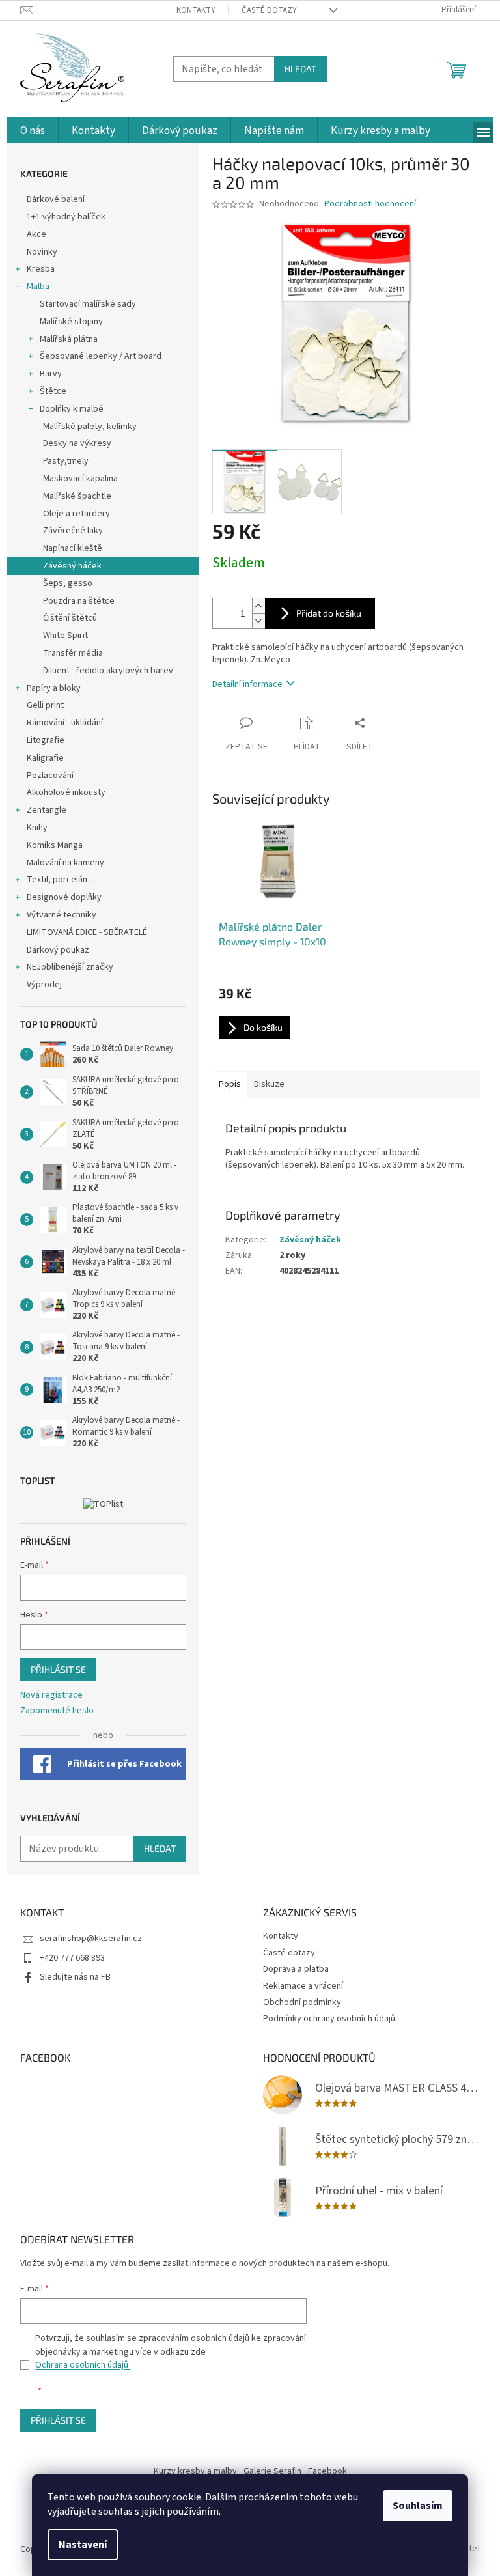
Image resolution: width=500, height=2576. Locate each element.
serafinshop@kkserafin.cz (91, 1939)
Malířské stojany (71, 322)
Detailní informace (247, 684)
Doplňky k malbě (72, 409)
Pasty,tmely (66, 461)
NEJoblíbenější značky (70, 967)
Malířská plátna (69, 339)
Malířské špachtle (77, 496)
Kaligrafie (45, 758)
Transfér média (73, 653)
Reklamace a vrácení (303, 1986)
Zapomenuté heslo (57, 1711)
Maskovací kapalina (80, 479)
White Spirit (65, 636)
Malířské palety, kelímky (90, 427)
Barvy (51, 374)
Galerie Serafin (272, 2471)
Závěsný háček (72, 566)
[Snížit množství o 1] (258, 621)
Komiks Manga (55, 845)
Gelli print (45, 705)
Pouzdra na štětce (79, 601)
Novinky (42, 252)
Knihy (37, 828)
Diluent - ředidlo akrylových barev (108, 671)
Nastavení (83, 2545)
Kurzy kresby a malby (195, 2471)
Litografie (46, 740)
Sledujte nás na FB (75, 1977)
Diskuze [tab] (269, 1084)
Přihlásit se (58, 1669)
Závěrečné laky (73, 531)
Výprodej (44, 985)
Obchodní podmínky (302, 2002)
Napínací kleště (73, 548)
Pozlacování (50, 776)
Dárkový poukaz (58, 950)
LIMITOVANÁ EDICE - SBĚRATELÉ (87, 932)
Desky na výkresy (77, 443)
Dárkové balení (56, 199)
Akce (37, 234)
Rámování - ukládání (66, 723)
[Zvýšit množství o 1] (258, 606)
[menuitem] (33, 131)
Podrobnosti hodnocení (370, 204)
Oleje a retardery (76, 514)
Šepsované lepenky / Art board (101, 356)
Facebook (327, 2471)
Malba (38, 287)
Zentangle (47, 810)
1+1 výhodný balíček (66, 217)
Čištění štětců (70, 618)
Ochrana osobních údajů (83, 2365)
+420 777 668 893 (72, 1958)
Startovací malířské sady (88, 304)
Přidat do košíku (329, 613)
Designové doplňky (64, 897)
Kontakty (196, 10)
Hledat (300, 69)
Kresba (41, 269)
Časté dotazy (269, 10)
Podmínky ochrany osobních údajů (329, 2019)
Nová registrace (51, 1695)
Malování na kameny (65, 863)
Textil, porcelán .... (62, 880)
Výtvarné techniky (62, 915)
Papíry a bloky (54, 688)
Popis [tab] (230, 1084)
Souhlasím (418, 2506)
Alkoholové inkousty (66, 792)
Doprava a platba (296, 1969)
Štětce (53, 391)
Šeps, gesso (68, 583)
